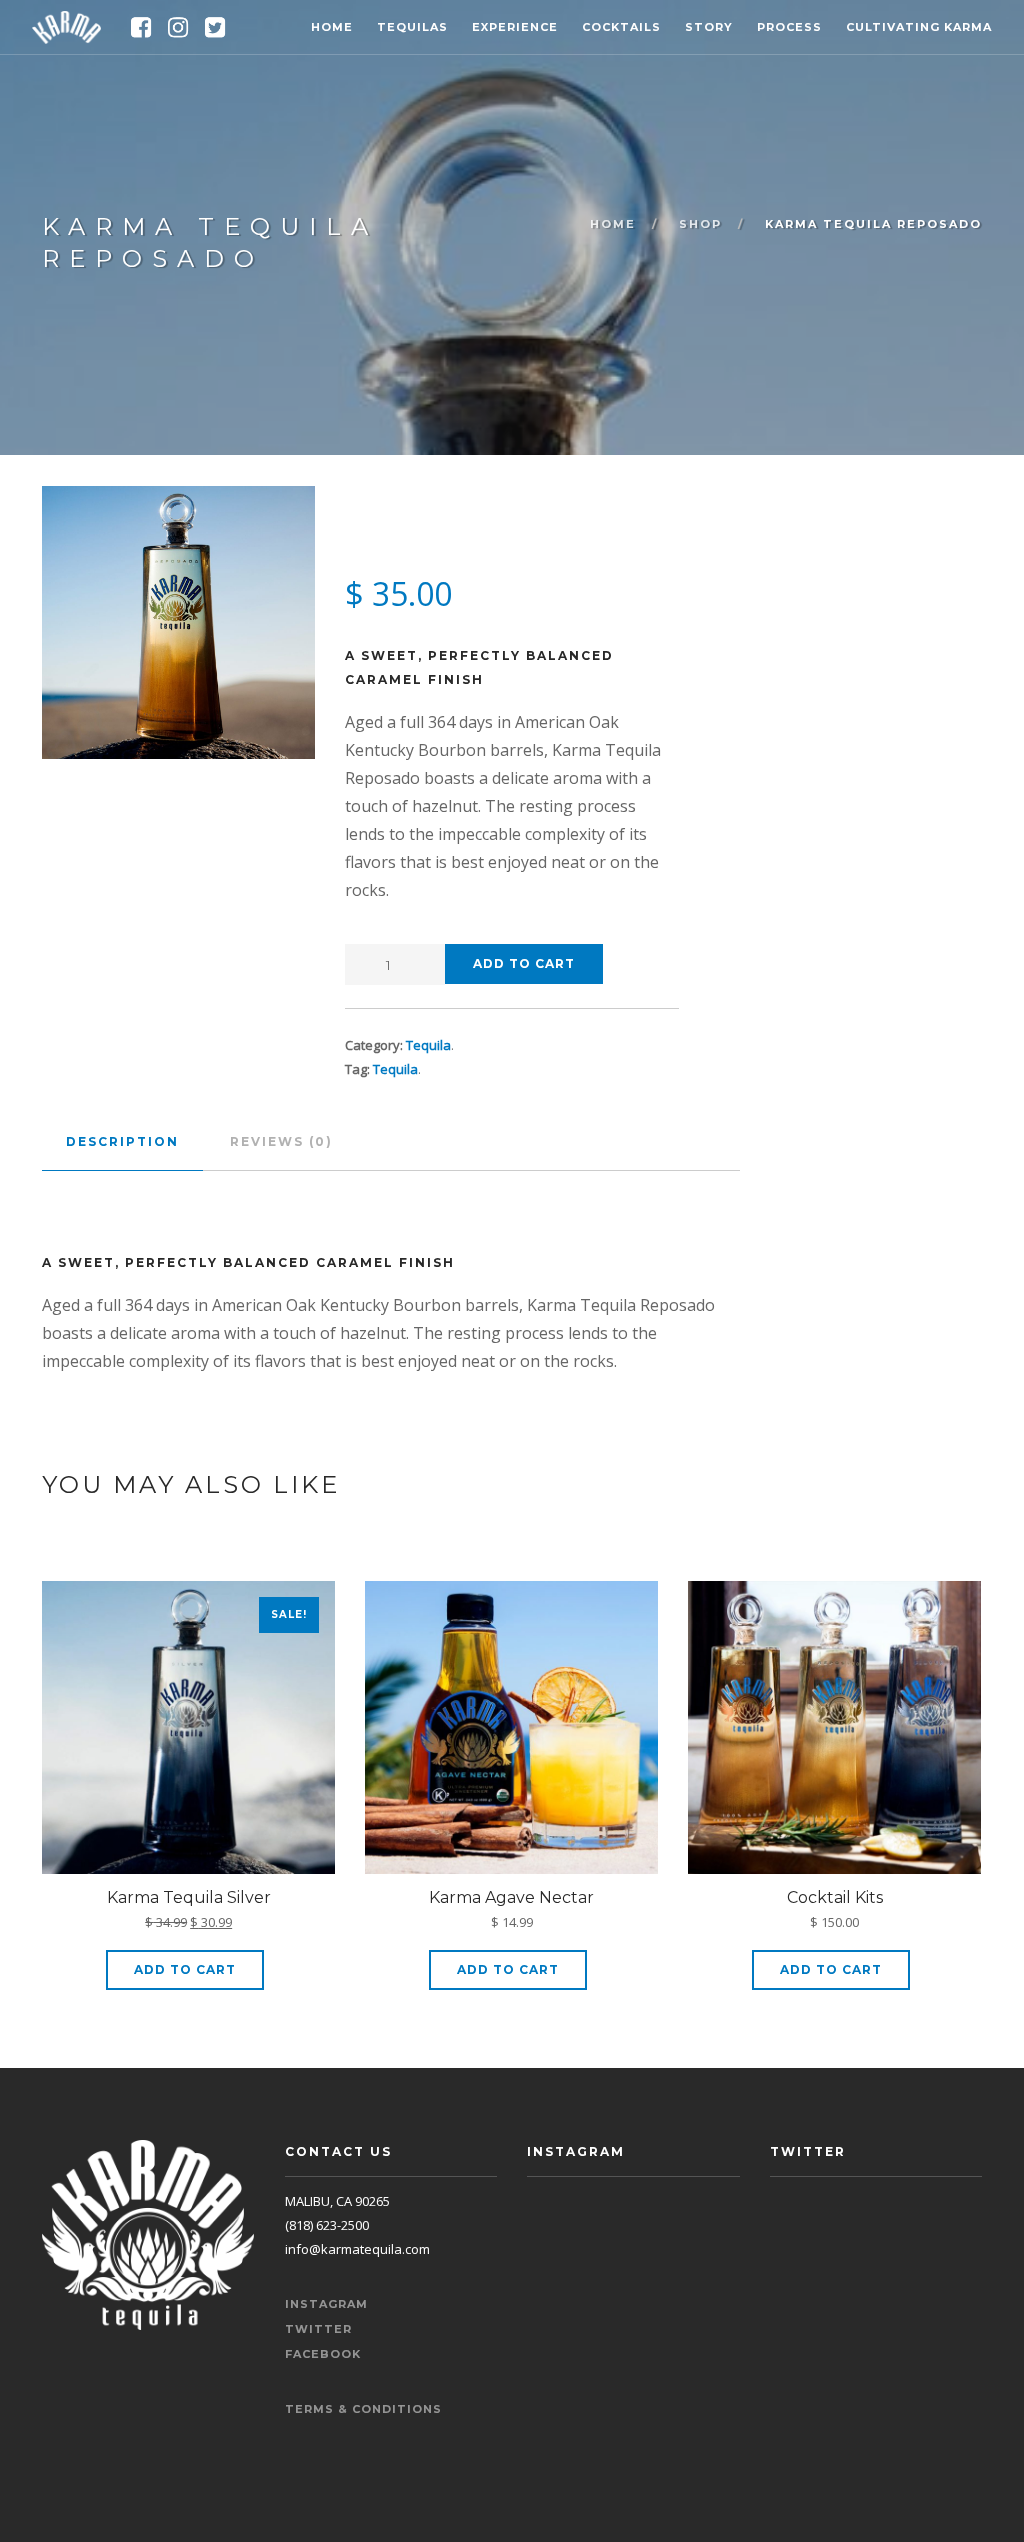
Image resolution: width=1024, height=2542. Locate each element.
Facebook (323, 2354)
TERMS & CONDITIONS (363, 2409)
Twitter (318, 2329)
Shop (700, 224)
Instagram (326, 2304)
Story (709, 27)
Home (332, 27)
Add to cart (524, 963)
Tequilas (412, 27)
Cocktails (621, 27)
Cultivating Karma (919, 27)
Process (789, 27)
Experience (515, 27)
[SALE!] (188, 1732)
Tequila (428, 1045)
